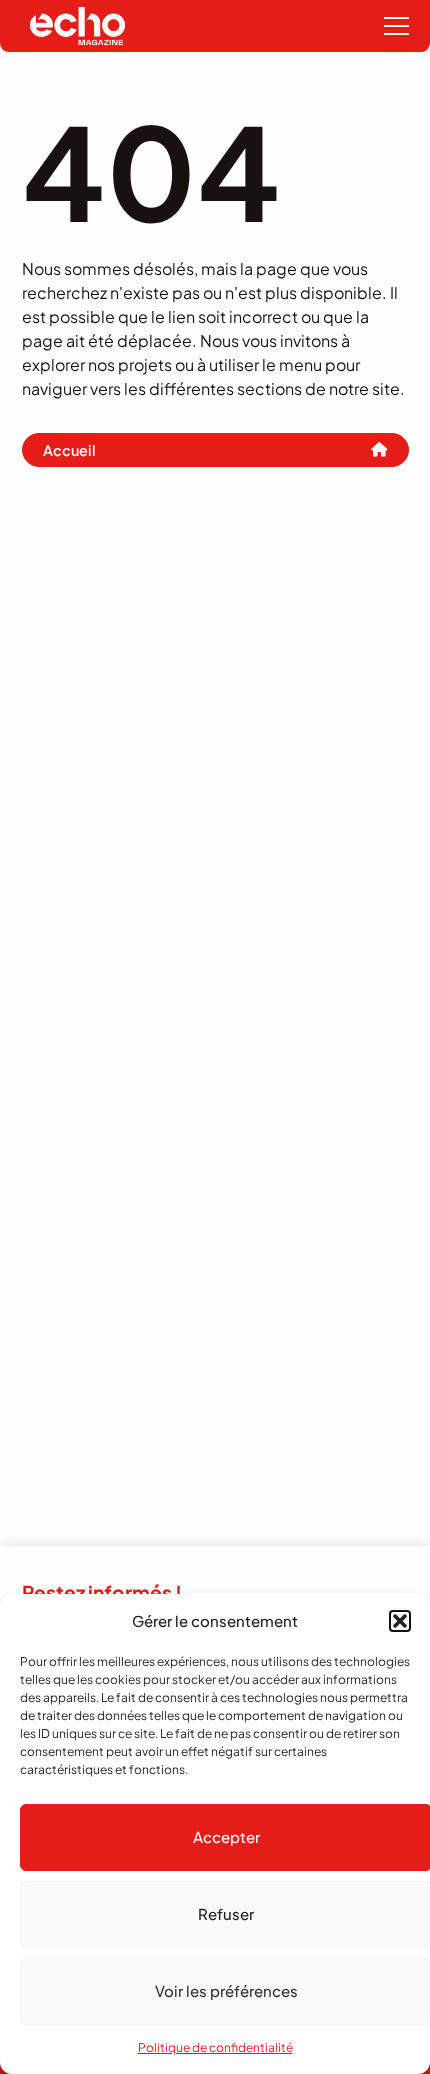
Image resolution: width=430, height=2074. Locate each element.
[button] (400, 1621)
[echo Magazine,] (77, 26)
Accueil (69, 450)
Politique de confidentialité (215, 2047)
